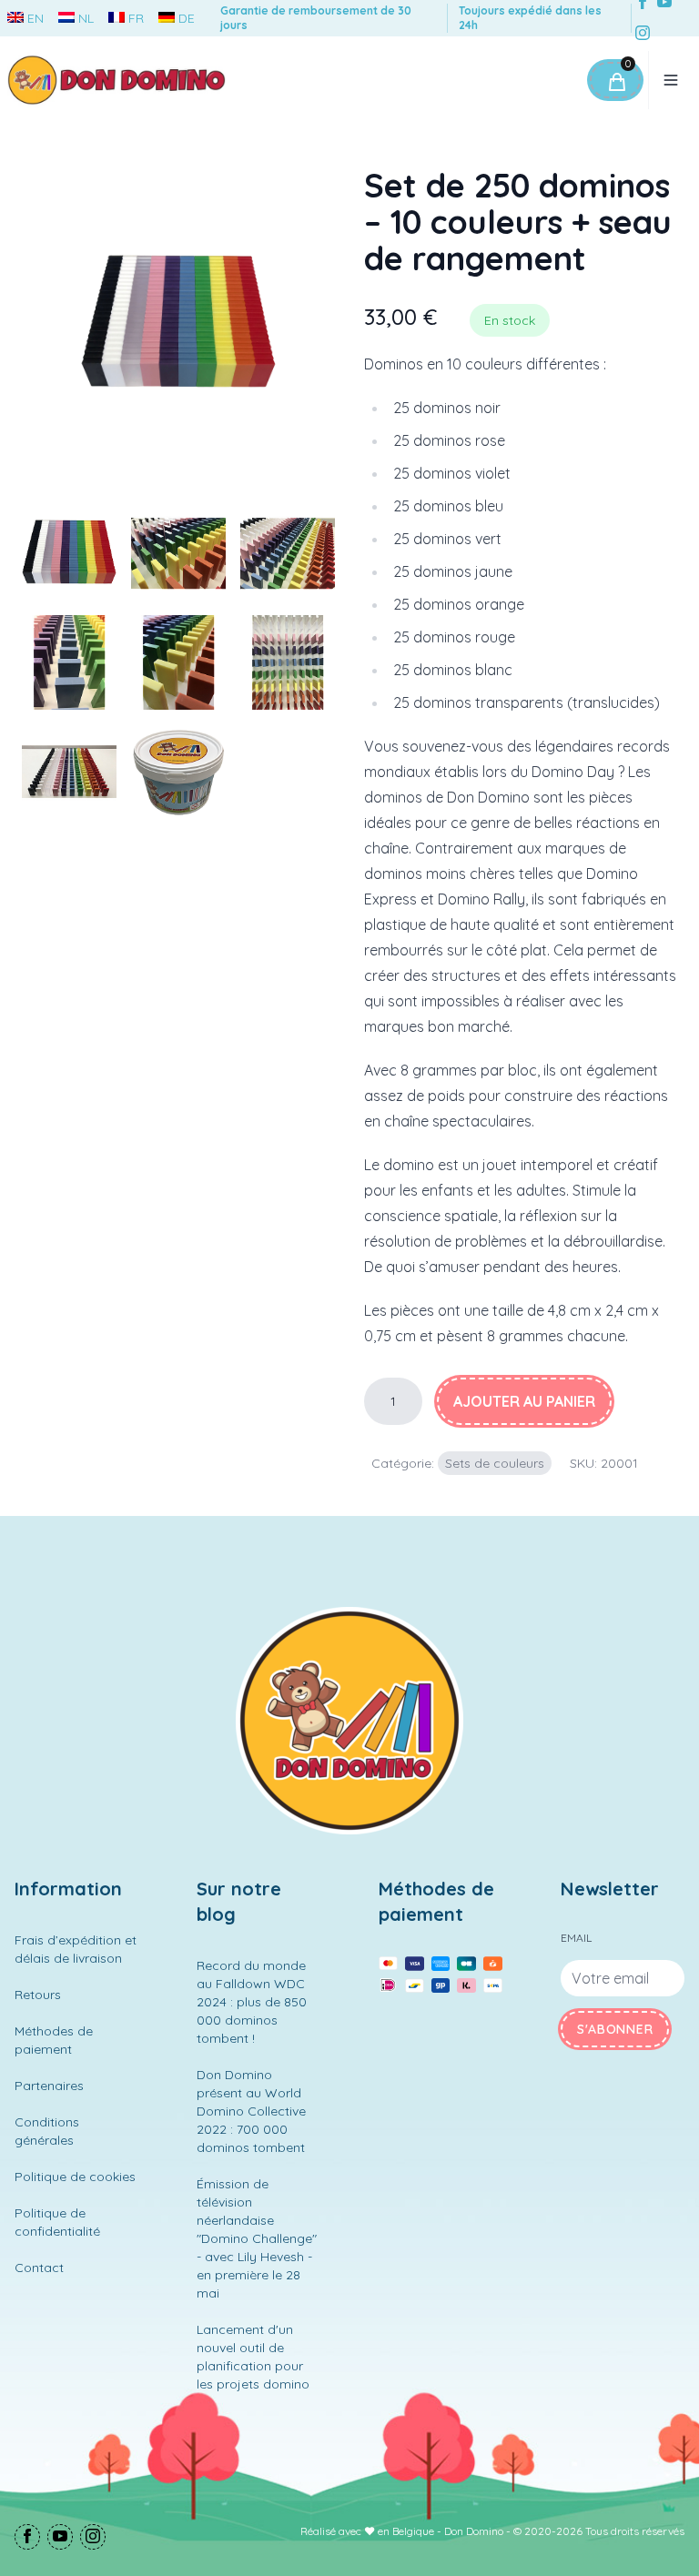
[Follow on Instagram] (643, 35)
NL (86, 18)
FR (136, 18)
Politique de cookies (75, 2177)
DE (187, 18)
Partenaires (49, 2086)
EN (35, 18)
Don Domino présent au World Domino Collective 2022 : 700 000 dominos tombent (251, 2111)
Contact (39, 2268)
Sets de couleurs (495, 1463)
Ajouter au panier (524, 1401)
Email (576, 1938)
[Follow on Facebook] (27, 2539)
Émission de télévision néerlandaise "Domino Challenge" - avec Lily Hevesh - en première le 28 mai (257, 2238)
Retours (38, 1995)
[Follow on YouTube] (60, 2539)
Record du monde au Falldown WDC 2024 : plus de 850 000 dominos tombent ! (252, 2002)
